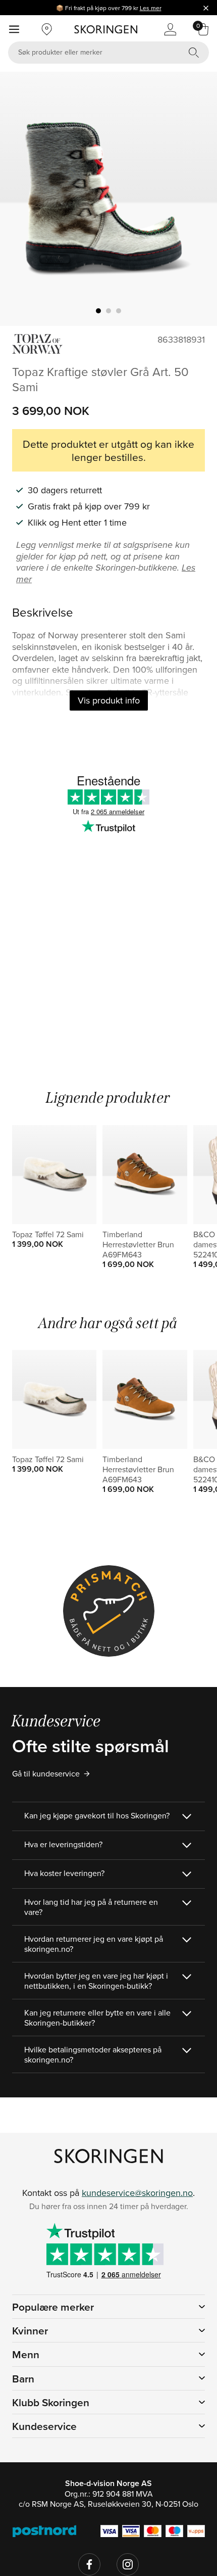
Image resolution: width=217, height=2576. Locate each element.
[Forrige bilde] (20, 199)
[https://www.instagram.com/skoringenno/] (128, 2564)
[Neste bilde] (197, 199)
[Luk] (206, 8)
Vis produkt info (109, 700)
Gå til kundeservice (46, 1773)
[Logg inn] (170, 29)
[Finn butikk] (47, 29)
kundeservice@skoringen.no (137, 2193)
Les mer (151, 8)
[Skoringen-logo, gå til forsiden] (106, 29)
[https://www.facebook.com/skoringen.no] (89, 2564)
